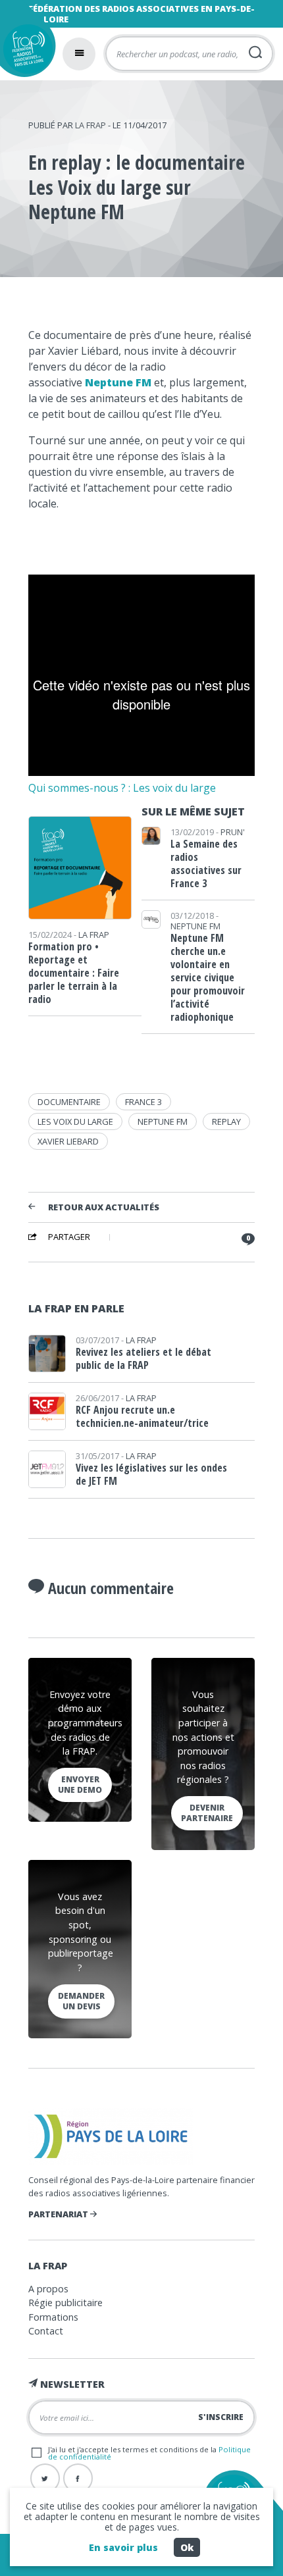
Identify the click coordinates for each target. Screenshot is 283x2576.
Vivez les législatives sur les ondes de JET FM (151, 1474)
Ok (187, 2547)
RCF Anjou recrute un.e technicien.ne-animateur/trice (142, 1416)
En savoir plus (123, 2547)
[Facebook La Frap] (78, 2478)
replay (226, 1121)
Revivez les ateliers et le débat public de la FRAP (143, 1358)
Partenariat (59, 2214)
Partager (69, 1237)
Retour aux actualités (104, 1208)
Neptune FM (118, 382)
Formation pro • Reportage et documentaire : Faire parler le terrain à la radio (74, 973)
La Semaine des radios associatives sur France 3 (206, 863)
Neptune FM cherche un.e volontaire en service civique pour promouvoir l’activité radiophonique (208, 977)
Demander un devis (81, 2001)
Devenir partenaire (207, 1813)
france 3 (143, 1102)
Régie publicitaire (65, 2303)
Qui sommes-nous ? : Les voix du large (122, 788)
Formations (53, 2317)
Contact (46, 2331)
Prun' (233, 832)
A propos (48, 2289)
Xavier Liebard (68, 1141)
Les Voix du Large (75, 1121)
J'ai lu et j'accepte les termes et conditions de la (149, 2453)
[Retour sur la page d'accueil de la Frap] (25, 52)
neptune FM (163, 1121)
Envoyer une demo (80, 1785)
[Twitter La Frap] (45, 2478)
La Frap (90, 125)
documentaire (69, 1102)
